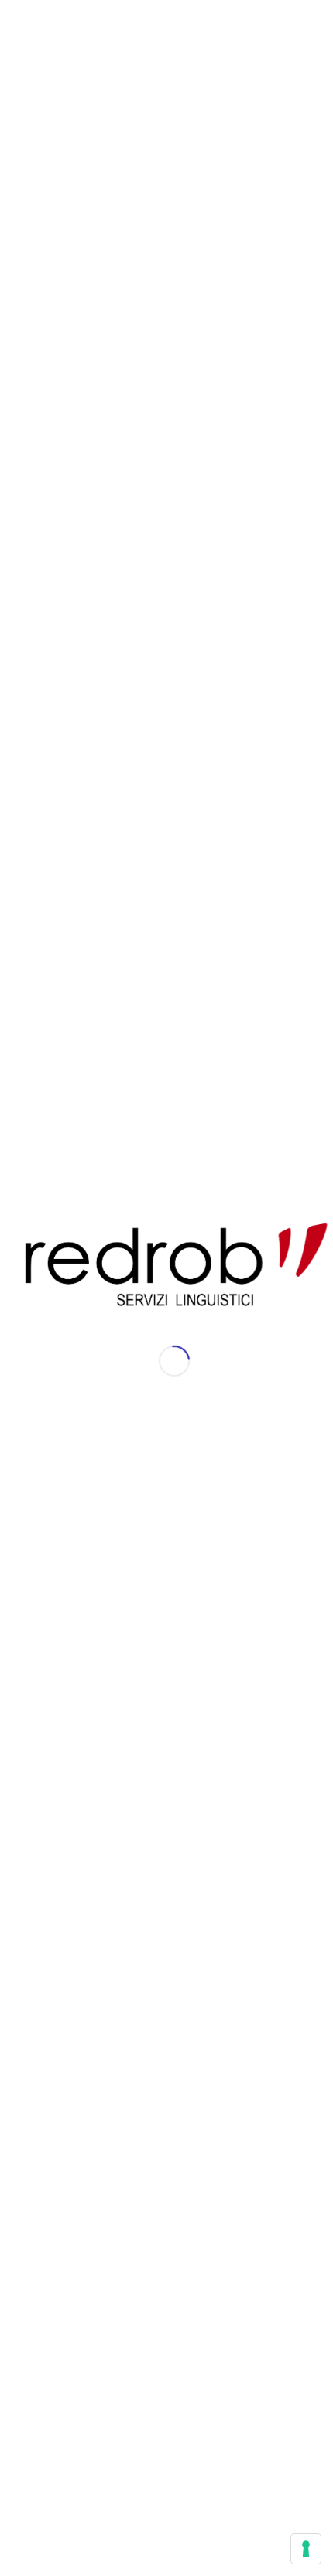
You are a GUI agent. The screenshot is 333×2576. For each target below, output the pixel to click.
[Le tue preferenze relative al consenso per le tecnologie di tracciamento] (306, 2549)
